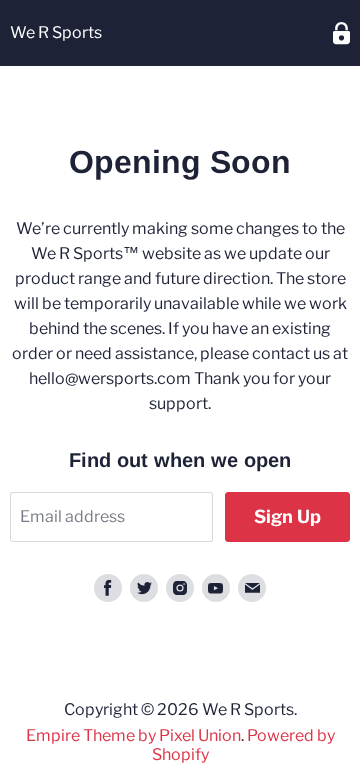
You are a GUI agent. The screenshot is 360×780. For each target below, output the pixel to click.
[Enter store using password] (341, 33)
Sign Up (287, 516)
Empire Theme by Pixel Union (133, 735)
